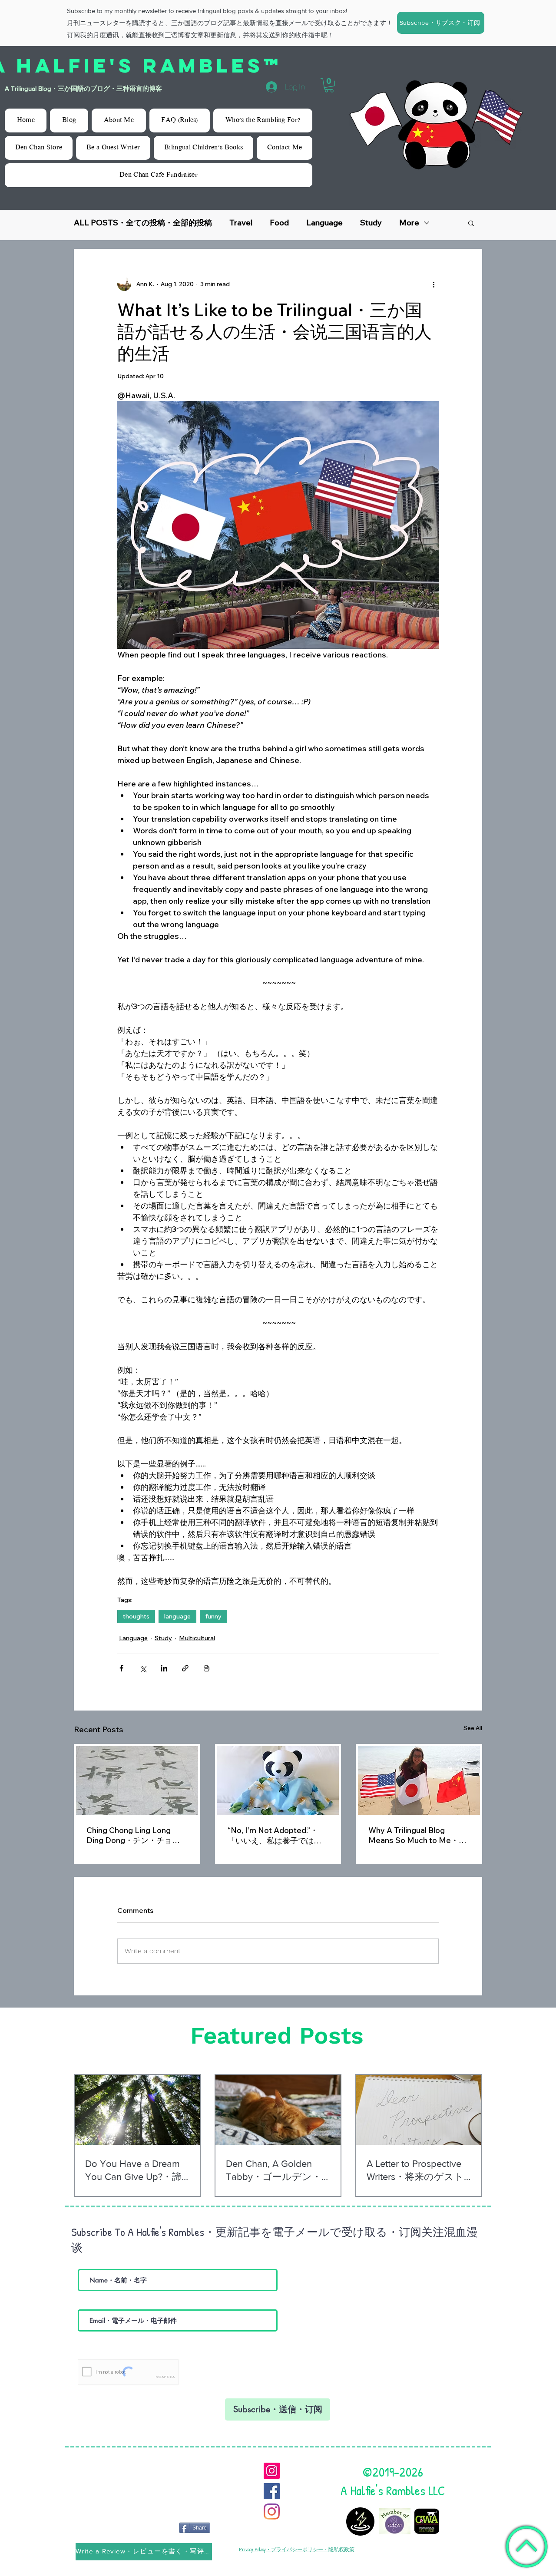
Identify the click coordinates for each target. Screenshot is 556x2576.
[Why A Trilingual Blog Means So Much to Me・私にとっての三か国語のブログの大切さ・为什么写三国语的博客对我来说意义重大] (419, 1780)
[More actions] (434, 284)
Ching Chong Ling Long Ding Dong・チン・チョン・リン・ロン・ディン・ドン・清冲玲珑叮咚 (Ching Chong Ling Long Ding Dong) (134, 1835)
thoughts (136, 1616)
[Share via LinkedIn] (164, 1668)
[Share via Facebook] (121, 1668)
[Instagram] (272, 2471)
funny (213, 1616)
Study (371, 223)
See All (473, 1728)
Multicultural (197, 1638)
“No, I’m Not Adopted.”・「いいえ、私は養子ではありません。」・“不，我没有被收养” (276, 1836)
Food (279, 223)
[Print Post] (207, 1668)
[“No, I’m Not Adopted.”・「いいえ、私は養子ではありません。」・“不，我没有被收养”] (278, 1780)
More (409, 223)
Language (324, 223)
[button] (441, 23)
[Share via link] (185, 1668)
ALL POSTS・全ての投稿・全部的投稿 (143, 223)
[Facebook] (272, 2491)
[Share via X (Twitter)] (143, 1668)
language (177, 1616)
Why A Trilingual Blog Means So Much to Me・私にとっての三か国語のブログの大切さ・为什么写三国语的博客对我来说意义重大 (417, 1835)
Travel (241, 223)
